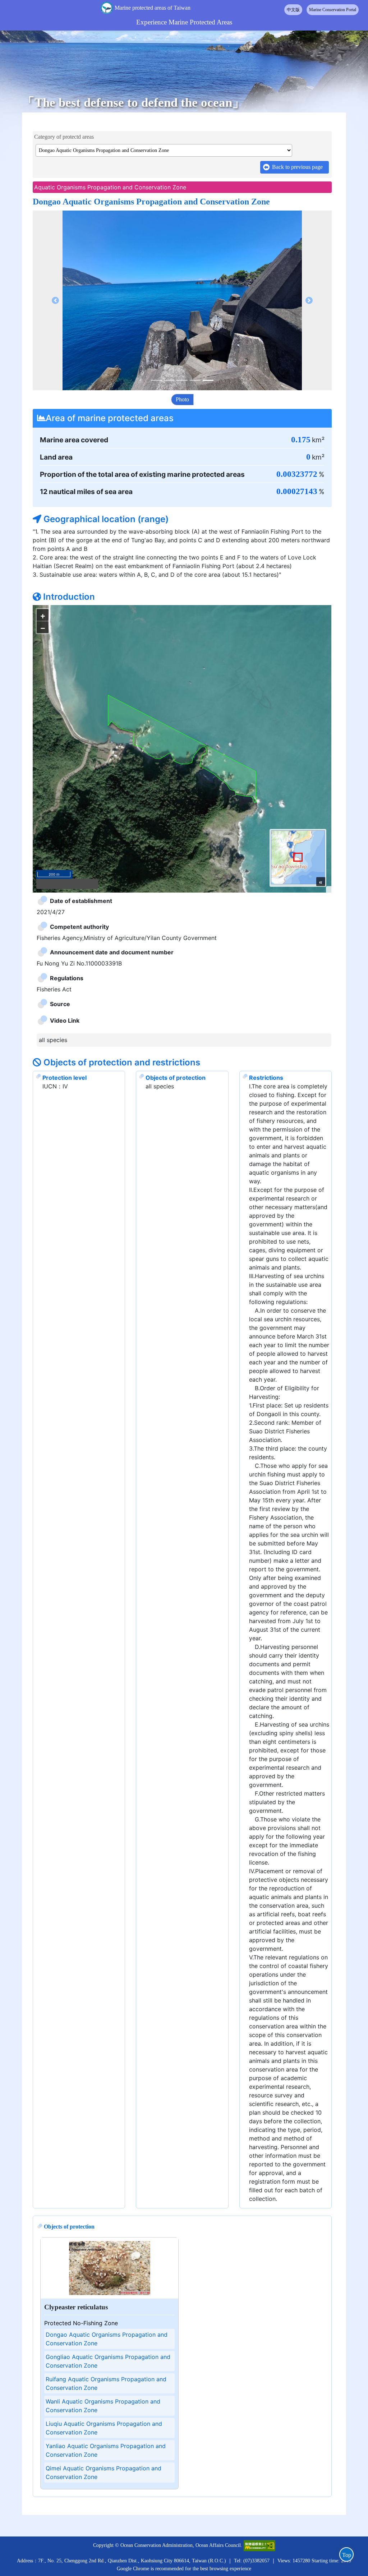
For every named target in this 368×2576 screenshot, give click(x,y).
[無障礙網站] (259, 2437)
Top (347, 2555)
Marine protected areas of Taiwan (153, 8)
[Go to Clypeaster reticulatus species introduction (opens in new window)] (110, 2160)
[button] (55, 300)
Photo (182, 399)
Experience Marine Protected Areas (184, 22)
